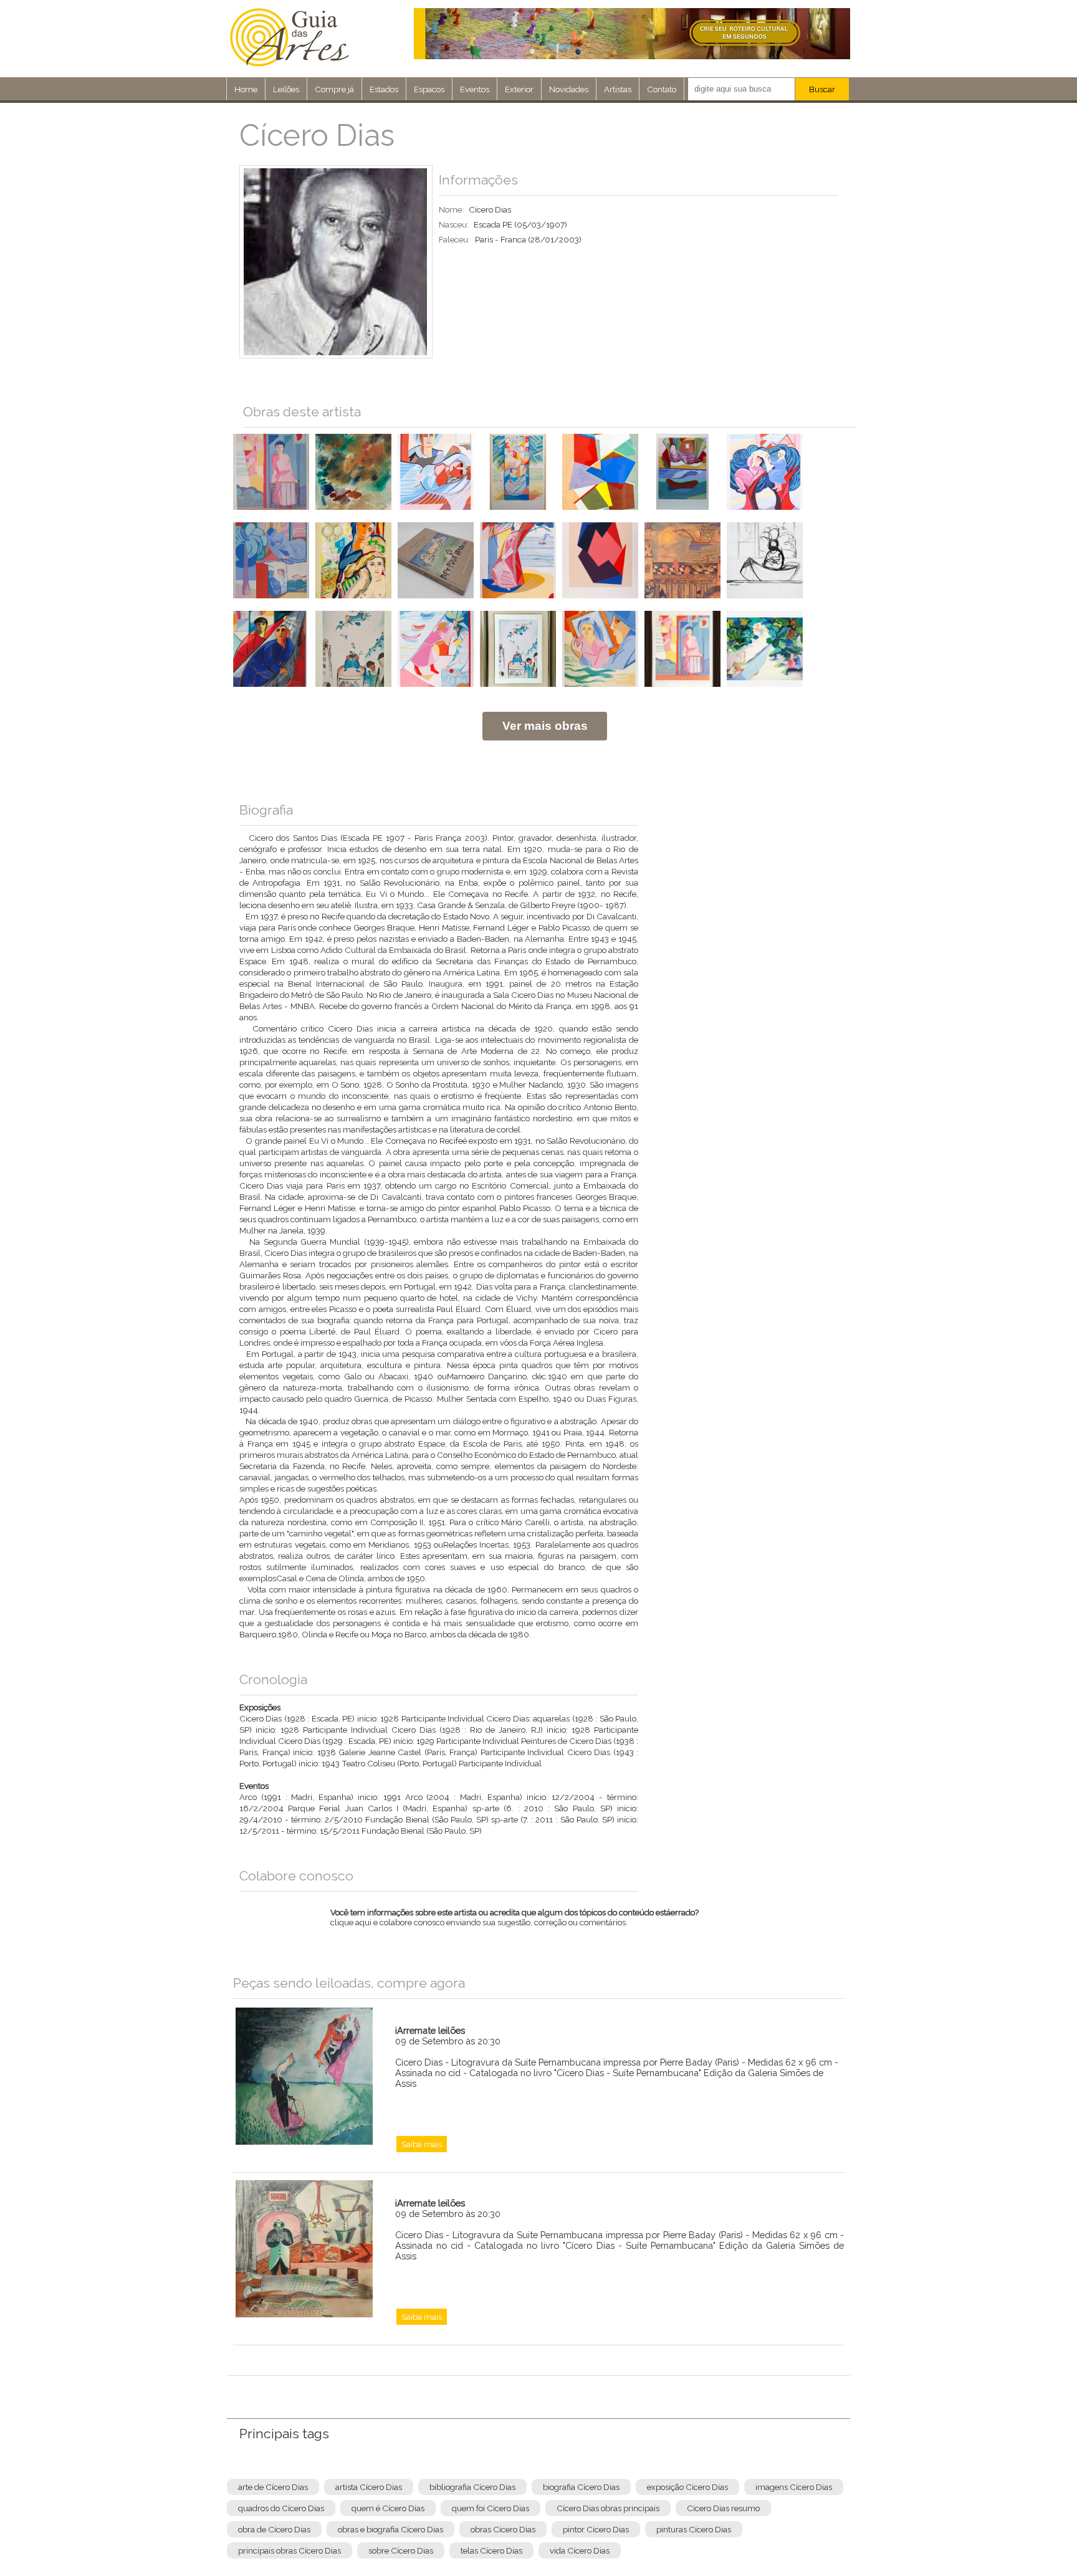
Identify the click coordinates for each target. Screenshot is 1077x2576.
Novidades (569, 89)
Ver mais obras (545, 726)
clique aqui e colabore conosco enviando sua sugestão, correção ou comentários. (515, 1925)
